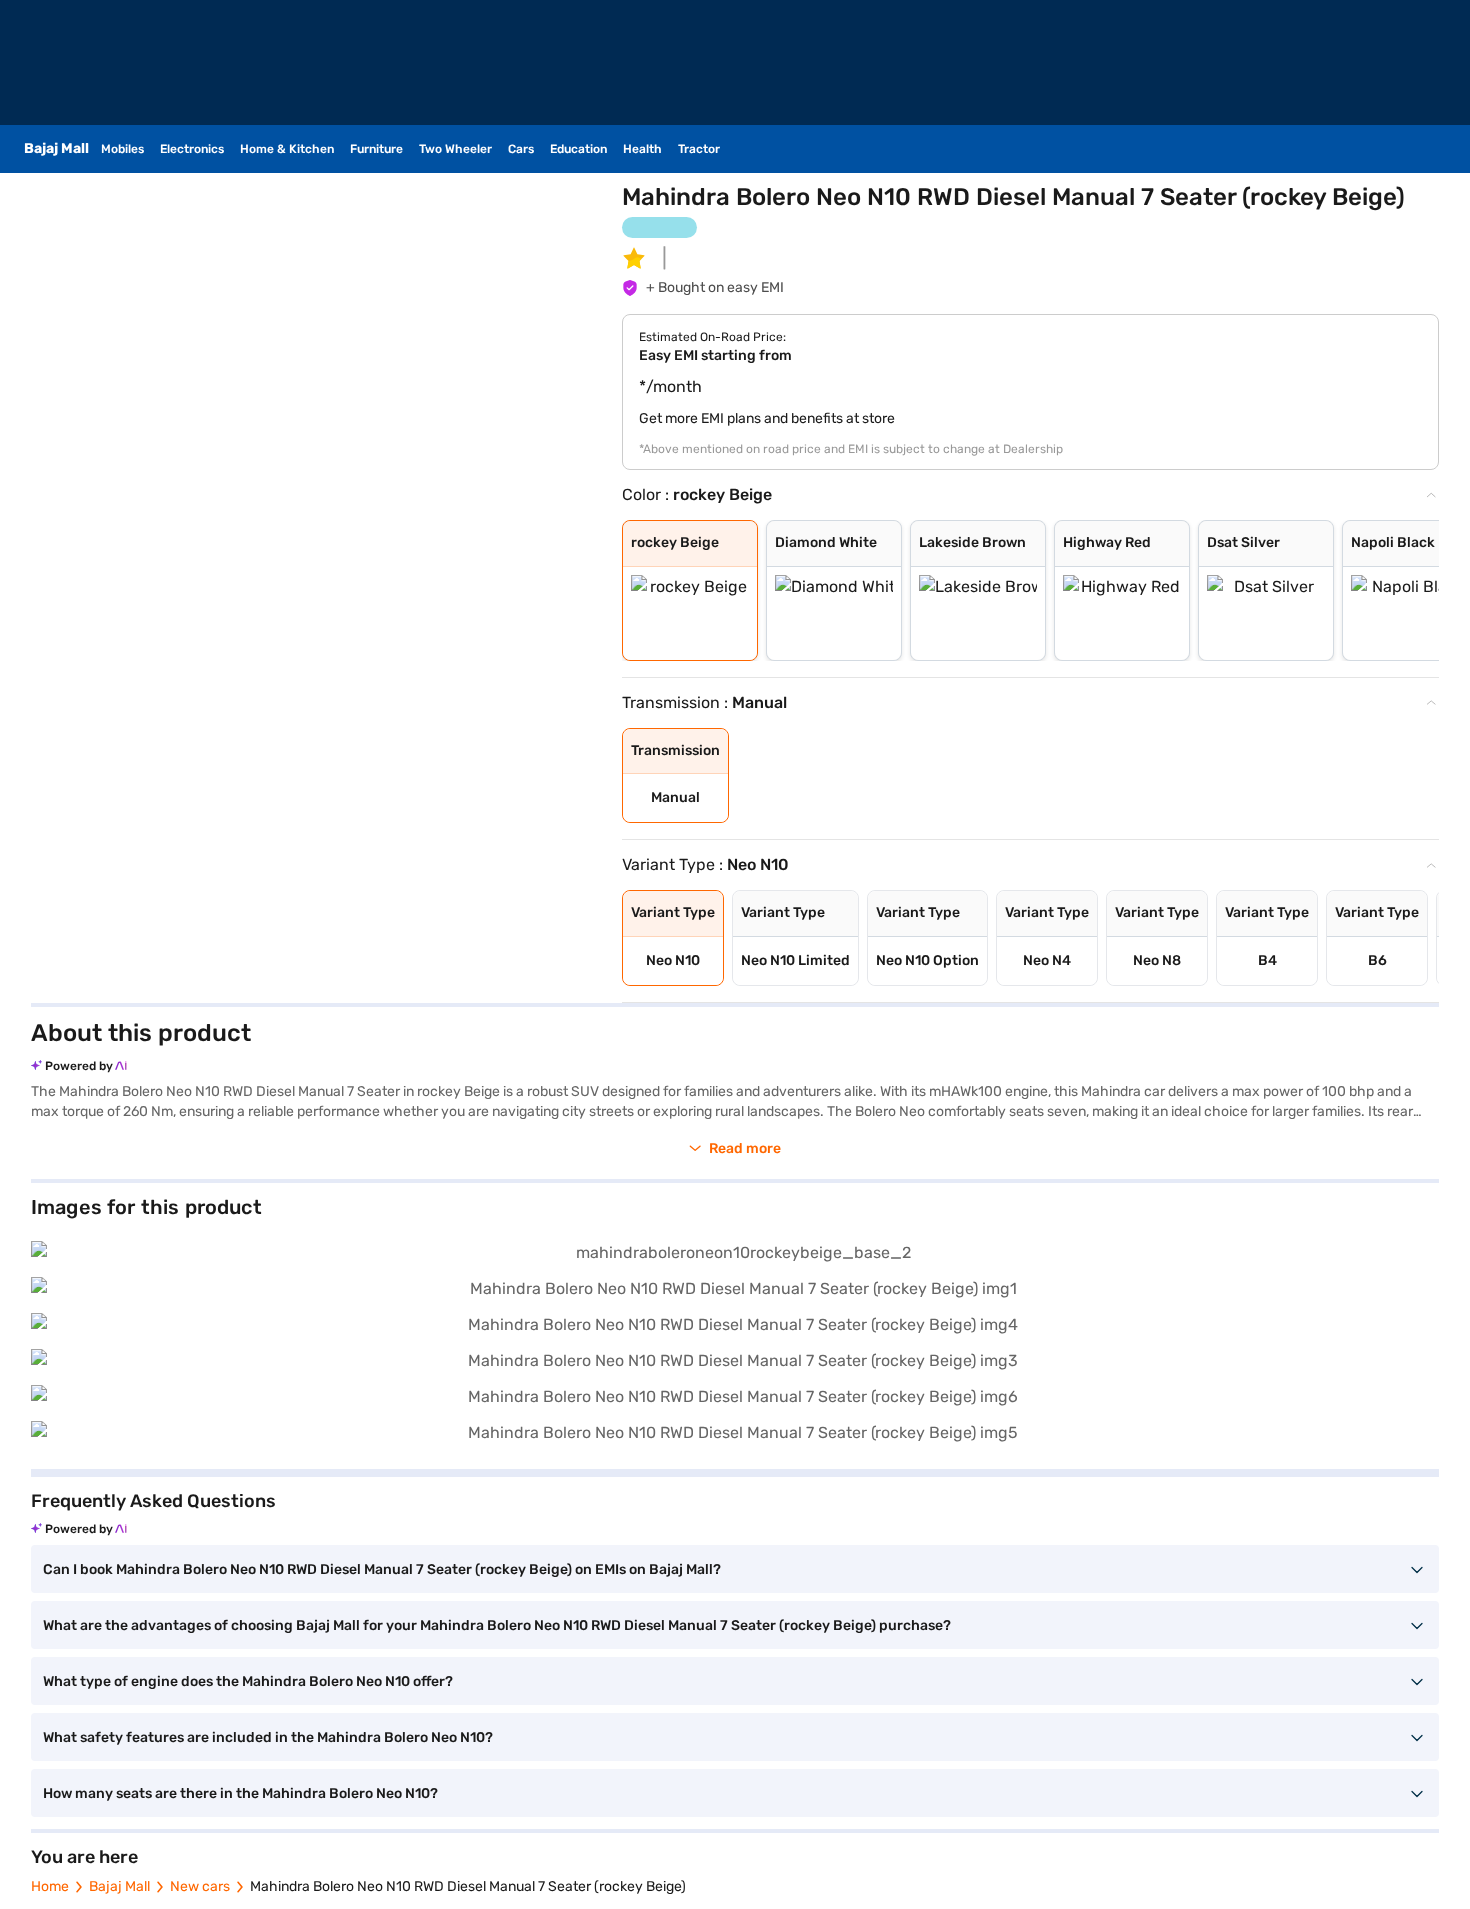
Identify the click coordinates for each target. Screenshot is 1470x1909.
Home (50, 1886)
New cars (200, 1886)
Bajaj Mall (119, 1886)
